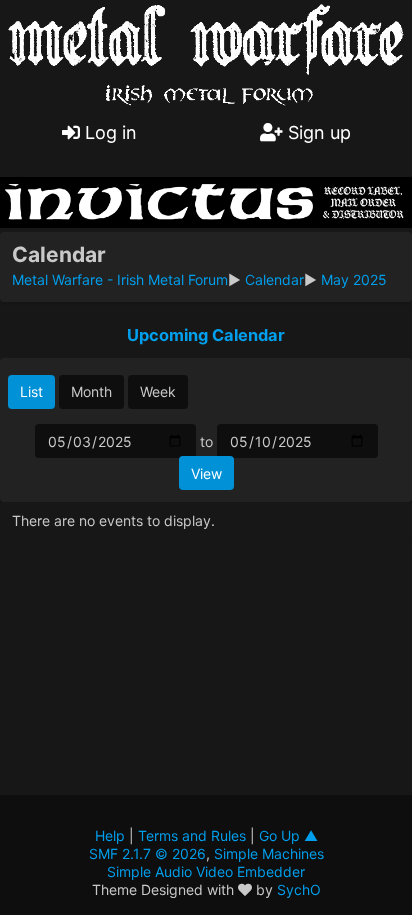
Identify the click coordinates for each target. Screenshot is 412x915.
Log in (108, 132)
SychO (299, 889)
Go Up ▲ (288, 835)
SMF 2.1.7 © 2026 (147, 853)
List (31, 391)
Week (158, 391)
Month (91, 391)
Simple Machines (269, 853)
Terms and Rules (192, 835)
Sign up (317, 132)
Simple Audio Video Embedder (206, 871)
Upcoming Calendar (206, 335)
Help (110, 835)
